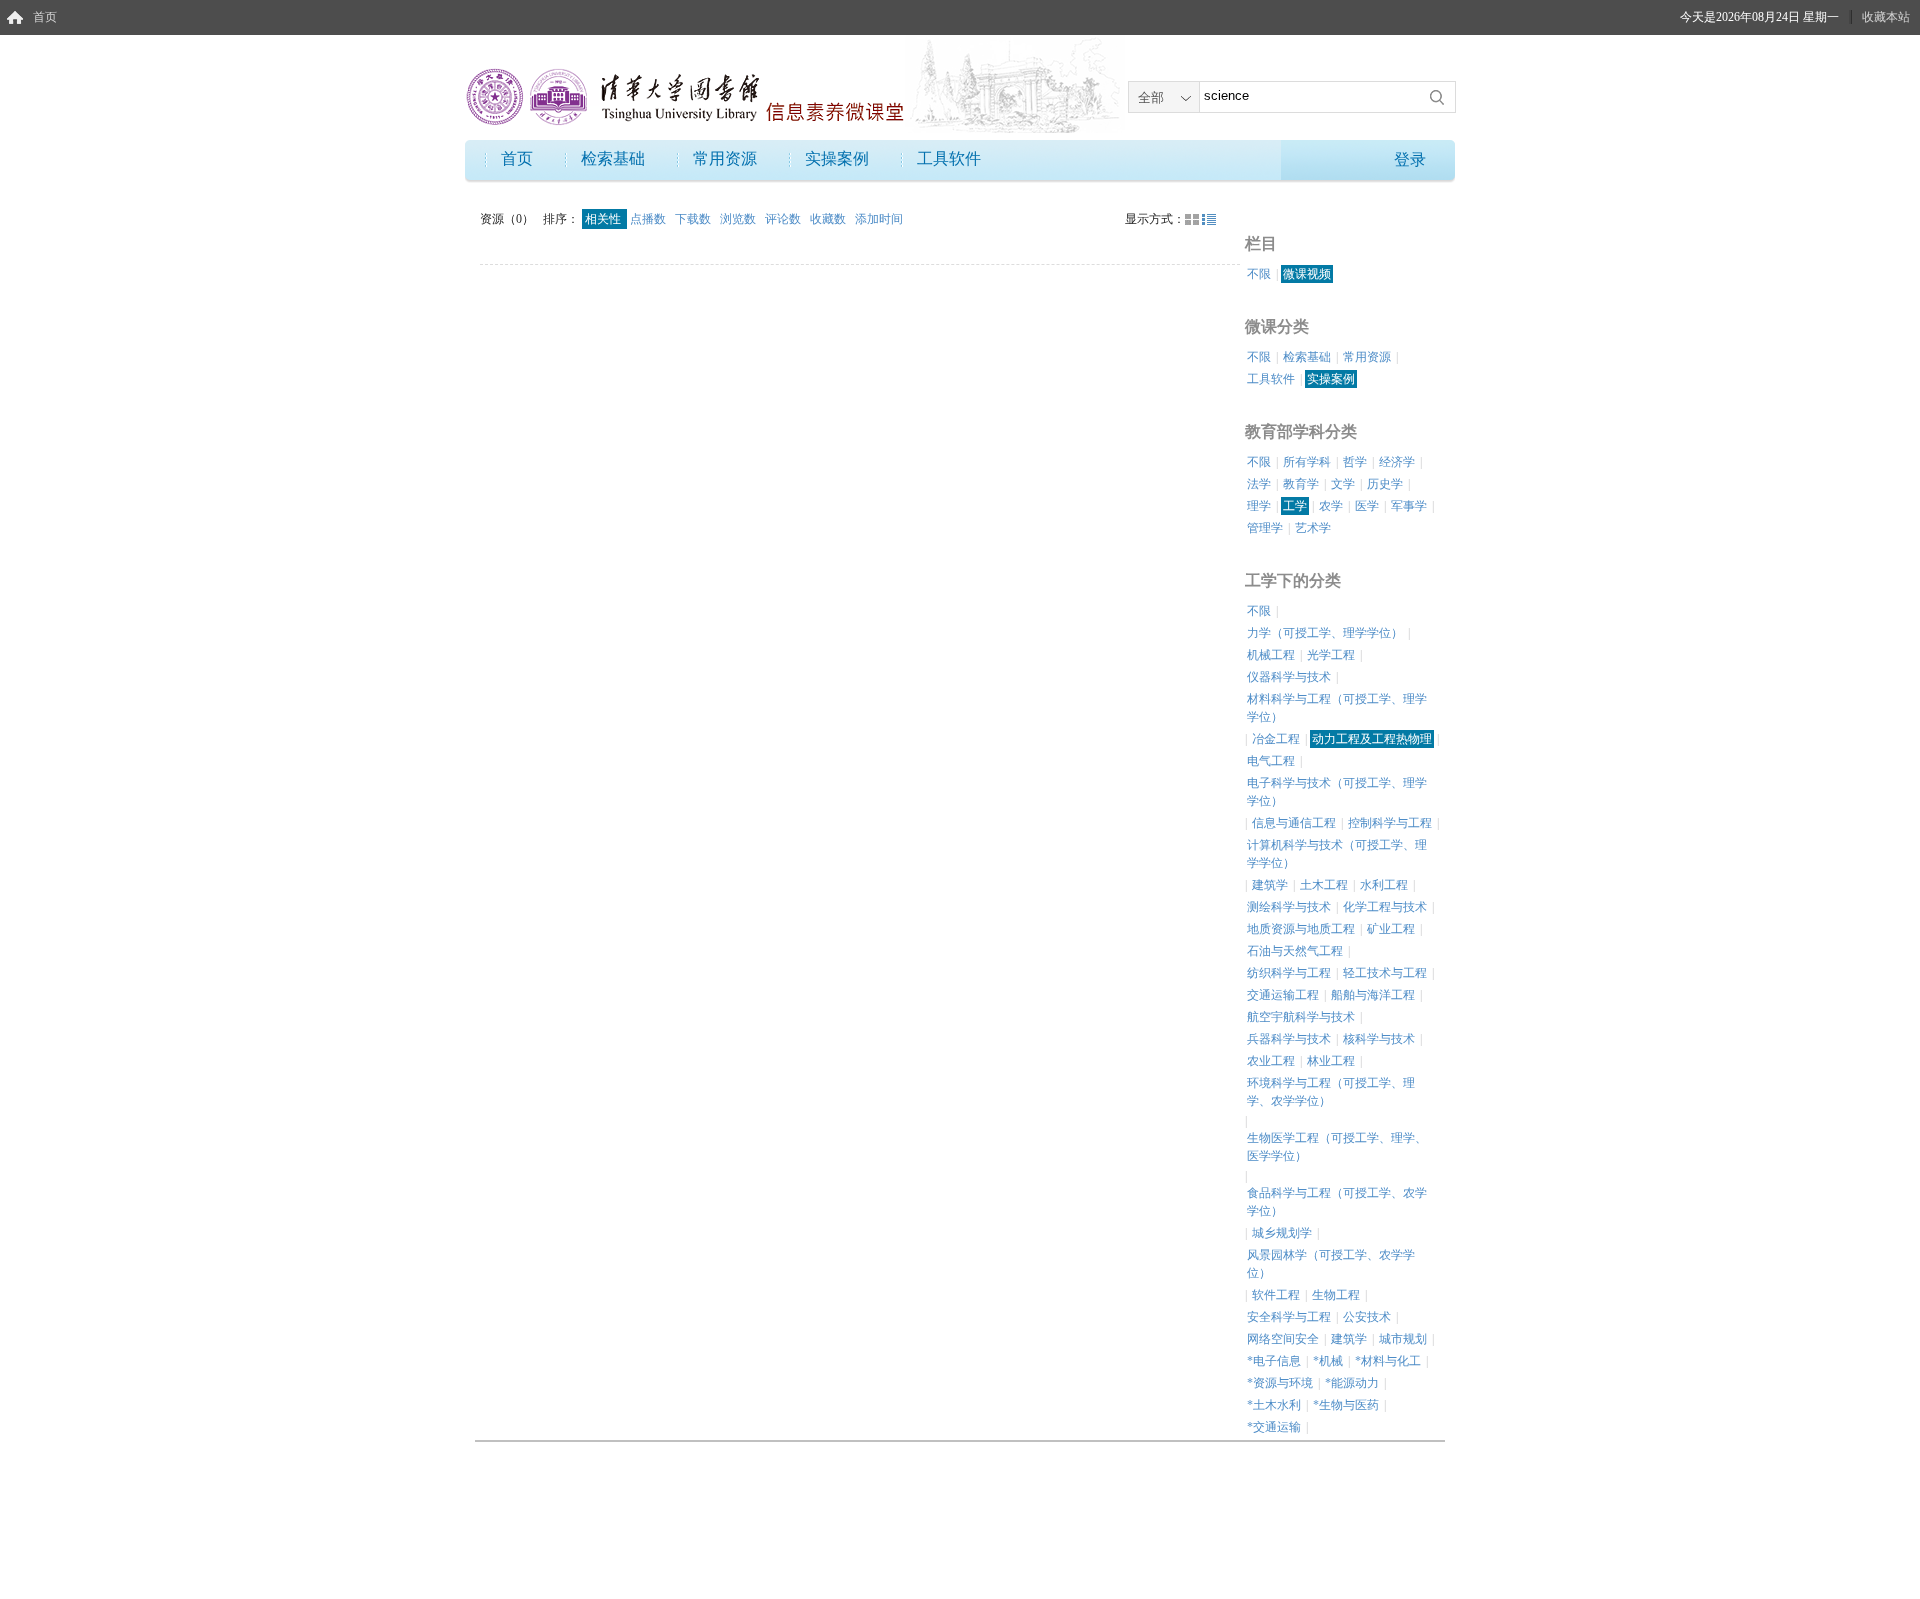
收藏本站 (1886, 17)
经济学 (1397, 462)
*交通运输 (1274, 1427)
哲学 (1355, 462)
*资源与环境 (1280, 1383)
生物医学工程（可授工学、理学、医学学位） (1337, 1147)
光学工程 (1331, 655)
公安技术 (1367, 1317)
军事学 (1409, 506)
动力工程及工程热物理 (1372, 739)
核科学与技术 (1379, 1039)
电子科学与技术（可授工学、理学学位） (1337, 792)
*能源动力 (1352, 1383)
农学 (1331, 506)
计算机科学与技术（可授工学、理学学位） (1337, 854)
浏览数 (739, 219)
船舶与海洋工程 (1373, 995)
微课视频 (1307, 274)
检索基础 (613, 158)
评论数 (784, 219)
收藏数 (829, 219)
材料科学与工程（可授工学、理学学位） (1337, 708)
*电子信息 (1274, 1361)
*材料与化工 (1388, 1361)
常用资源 (725, 158)
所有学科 (1307, 462)
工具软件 (949, 158)
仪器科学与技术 (1289, 677)
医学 (1367, 506)
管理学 (1265, 528)
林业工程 (1331, 1061)
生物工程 (1336, 1295)
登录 (1410, 159)
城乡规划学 (1282, 1233)
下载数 (694, 219)
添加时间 (879, 219)
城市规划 (1403, 1339)
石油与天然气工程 (1295, 951)
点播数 (649, 219)
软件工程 (1276, 1295)
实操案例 (837, 158)
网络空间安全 (1283, 1339)
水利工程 (1384, 885)
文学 (1343, 484)
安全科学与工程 (1289, 1317)
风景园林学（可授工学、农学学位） (1331, 1264)
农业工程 (1271, 1061)
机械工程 (1271, 655)
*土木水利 (1274, 1405)
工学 (1295, 506)
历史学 (1385, 484)
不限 (1259, 274)
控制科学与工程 (1390, 823)
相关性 (604, 219)
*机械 (1328, 1361)
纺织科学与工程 (1289, 973)
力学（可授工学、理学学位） (1325, 633)
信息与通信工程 (1294, 823)
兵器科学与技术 (1289, 1039)
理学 (1259, 506)
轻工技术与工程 (1385, 973)
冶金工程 (1276, 739)
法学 (1259, 484)
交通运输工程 (1283, 995)
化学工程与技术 (1385, 907)
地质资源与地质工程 (1301, 929)
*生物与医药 (1346, 1405)
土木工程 (1324, 885)
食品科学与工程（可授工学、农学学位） (1337, 1202)
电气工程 (1271, 761)
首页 (45, 17)
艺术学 (1313, 528)
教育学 (1301, 484)
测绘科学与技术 (1289, 907)
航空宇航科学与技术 (1301, 1017)
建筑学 (1270, 885)
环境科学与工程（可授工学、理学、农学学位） (1331, 1092)
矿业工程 (1391, 929)
